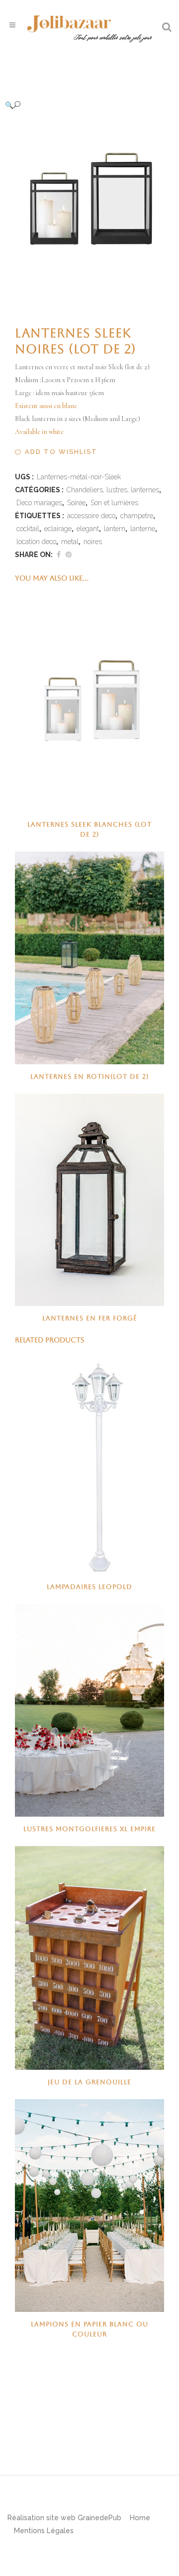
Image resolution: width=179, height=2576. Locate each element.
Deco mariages (39, 503)
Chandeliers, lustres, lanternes (113, 490)
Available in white (40, 432)
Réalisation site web (42, 2518)
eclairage (58, 529)
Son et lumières (114, 503)
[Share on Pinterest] (69, 555)
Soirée (76, 503)
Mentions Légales (44, 2531)
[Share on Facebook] (59, 555)
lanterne (143, 529)
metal (70, 542)
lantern (115, 529)
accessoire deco (91, 516)
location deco (36, 542)
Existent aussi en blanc (46, 406)
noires (93, 542)
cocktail (28, 529)
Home (140, 2518)
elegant (88, 529)
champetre (137, 516)
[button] (80, 105)
